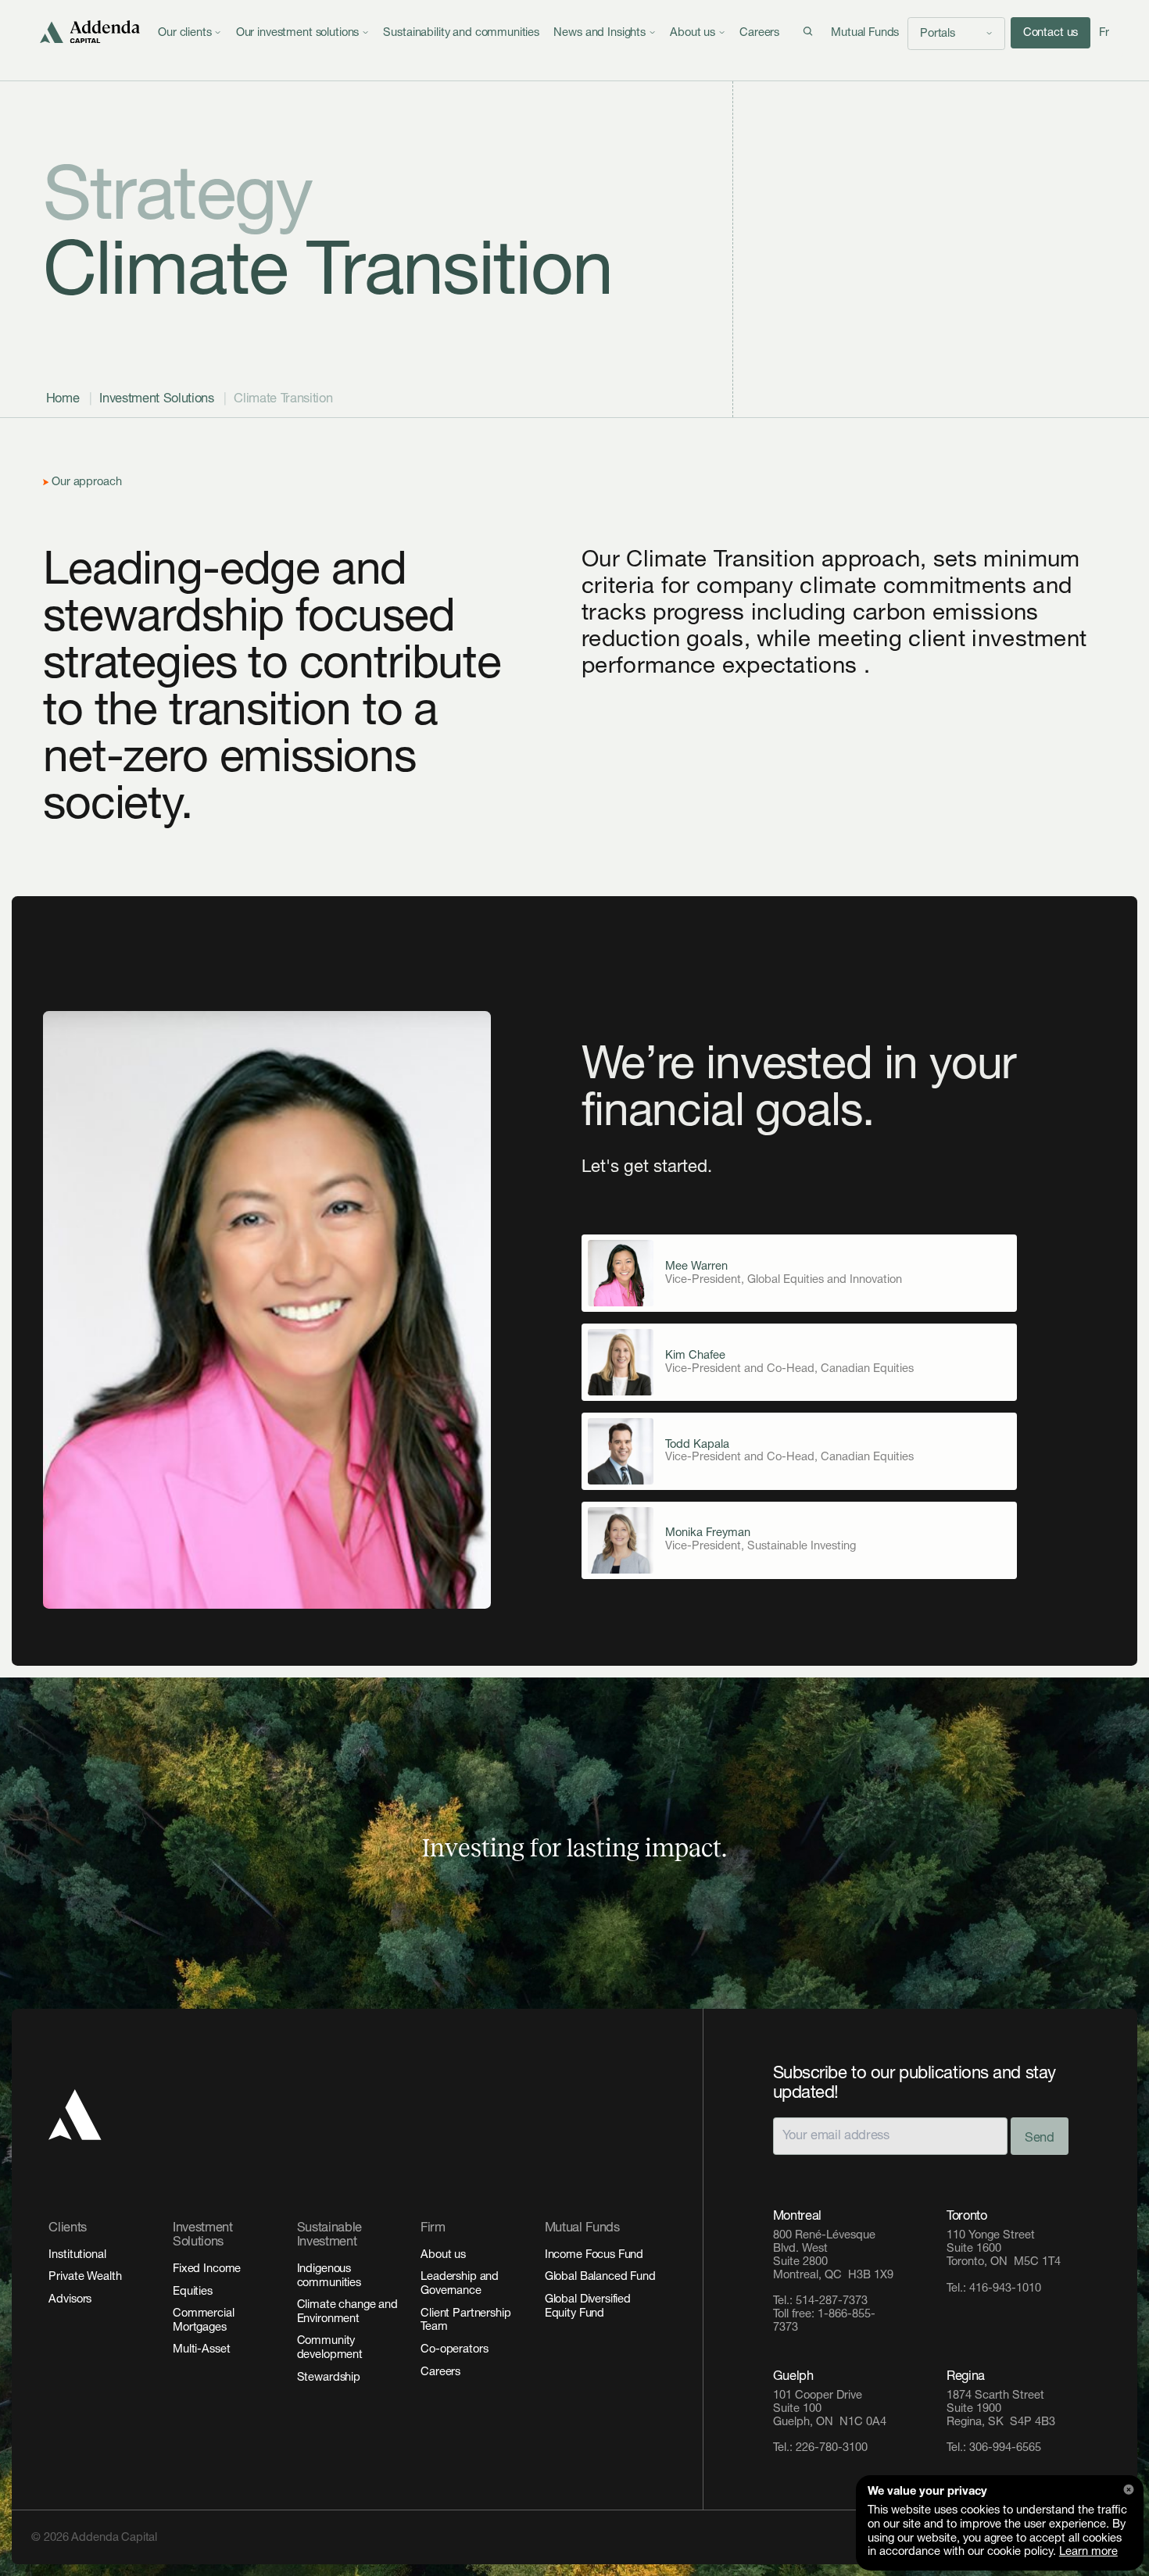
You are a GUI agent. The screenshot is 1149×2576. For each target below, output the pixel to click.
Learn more (1088, 2551)
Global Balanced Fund (600, 2276)
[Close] (1129, 2490)
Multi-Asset (201, 2349)
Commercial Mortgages (204, 2320)
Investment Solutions (156, 398)
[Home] (91, 32)
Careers (759, 32)
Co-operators (454, 2349)
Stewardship (329, 2377)
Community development (330, 2347)
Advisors (70, 2299)
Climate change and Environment (347, 2312)
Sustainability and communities (461, 32)
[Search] (808, 32)
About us (443, 2254)
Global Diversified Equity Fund (588, 2306)
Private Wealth (85, 2276)
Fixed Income (207, 2269)
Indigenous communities (329, 2276)
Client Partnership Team (465, 2320)
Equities (193, 2291)
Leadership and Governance (460, 2283)
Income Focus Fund (594, 2254)
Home (63, 398)
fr (1104, 32)
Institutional (77, 2254)
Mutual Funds (865, 32)
